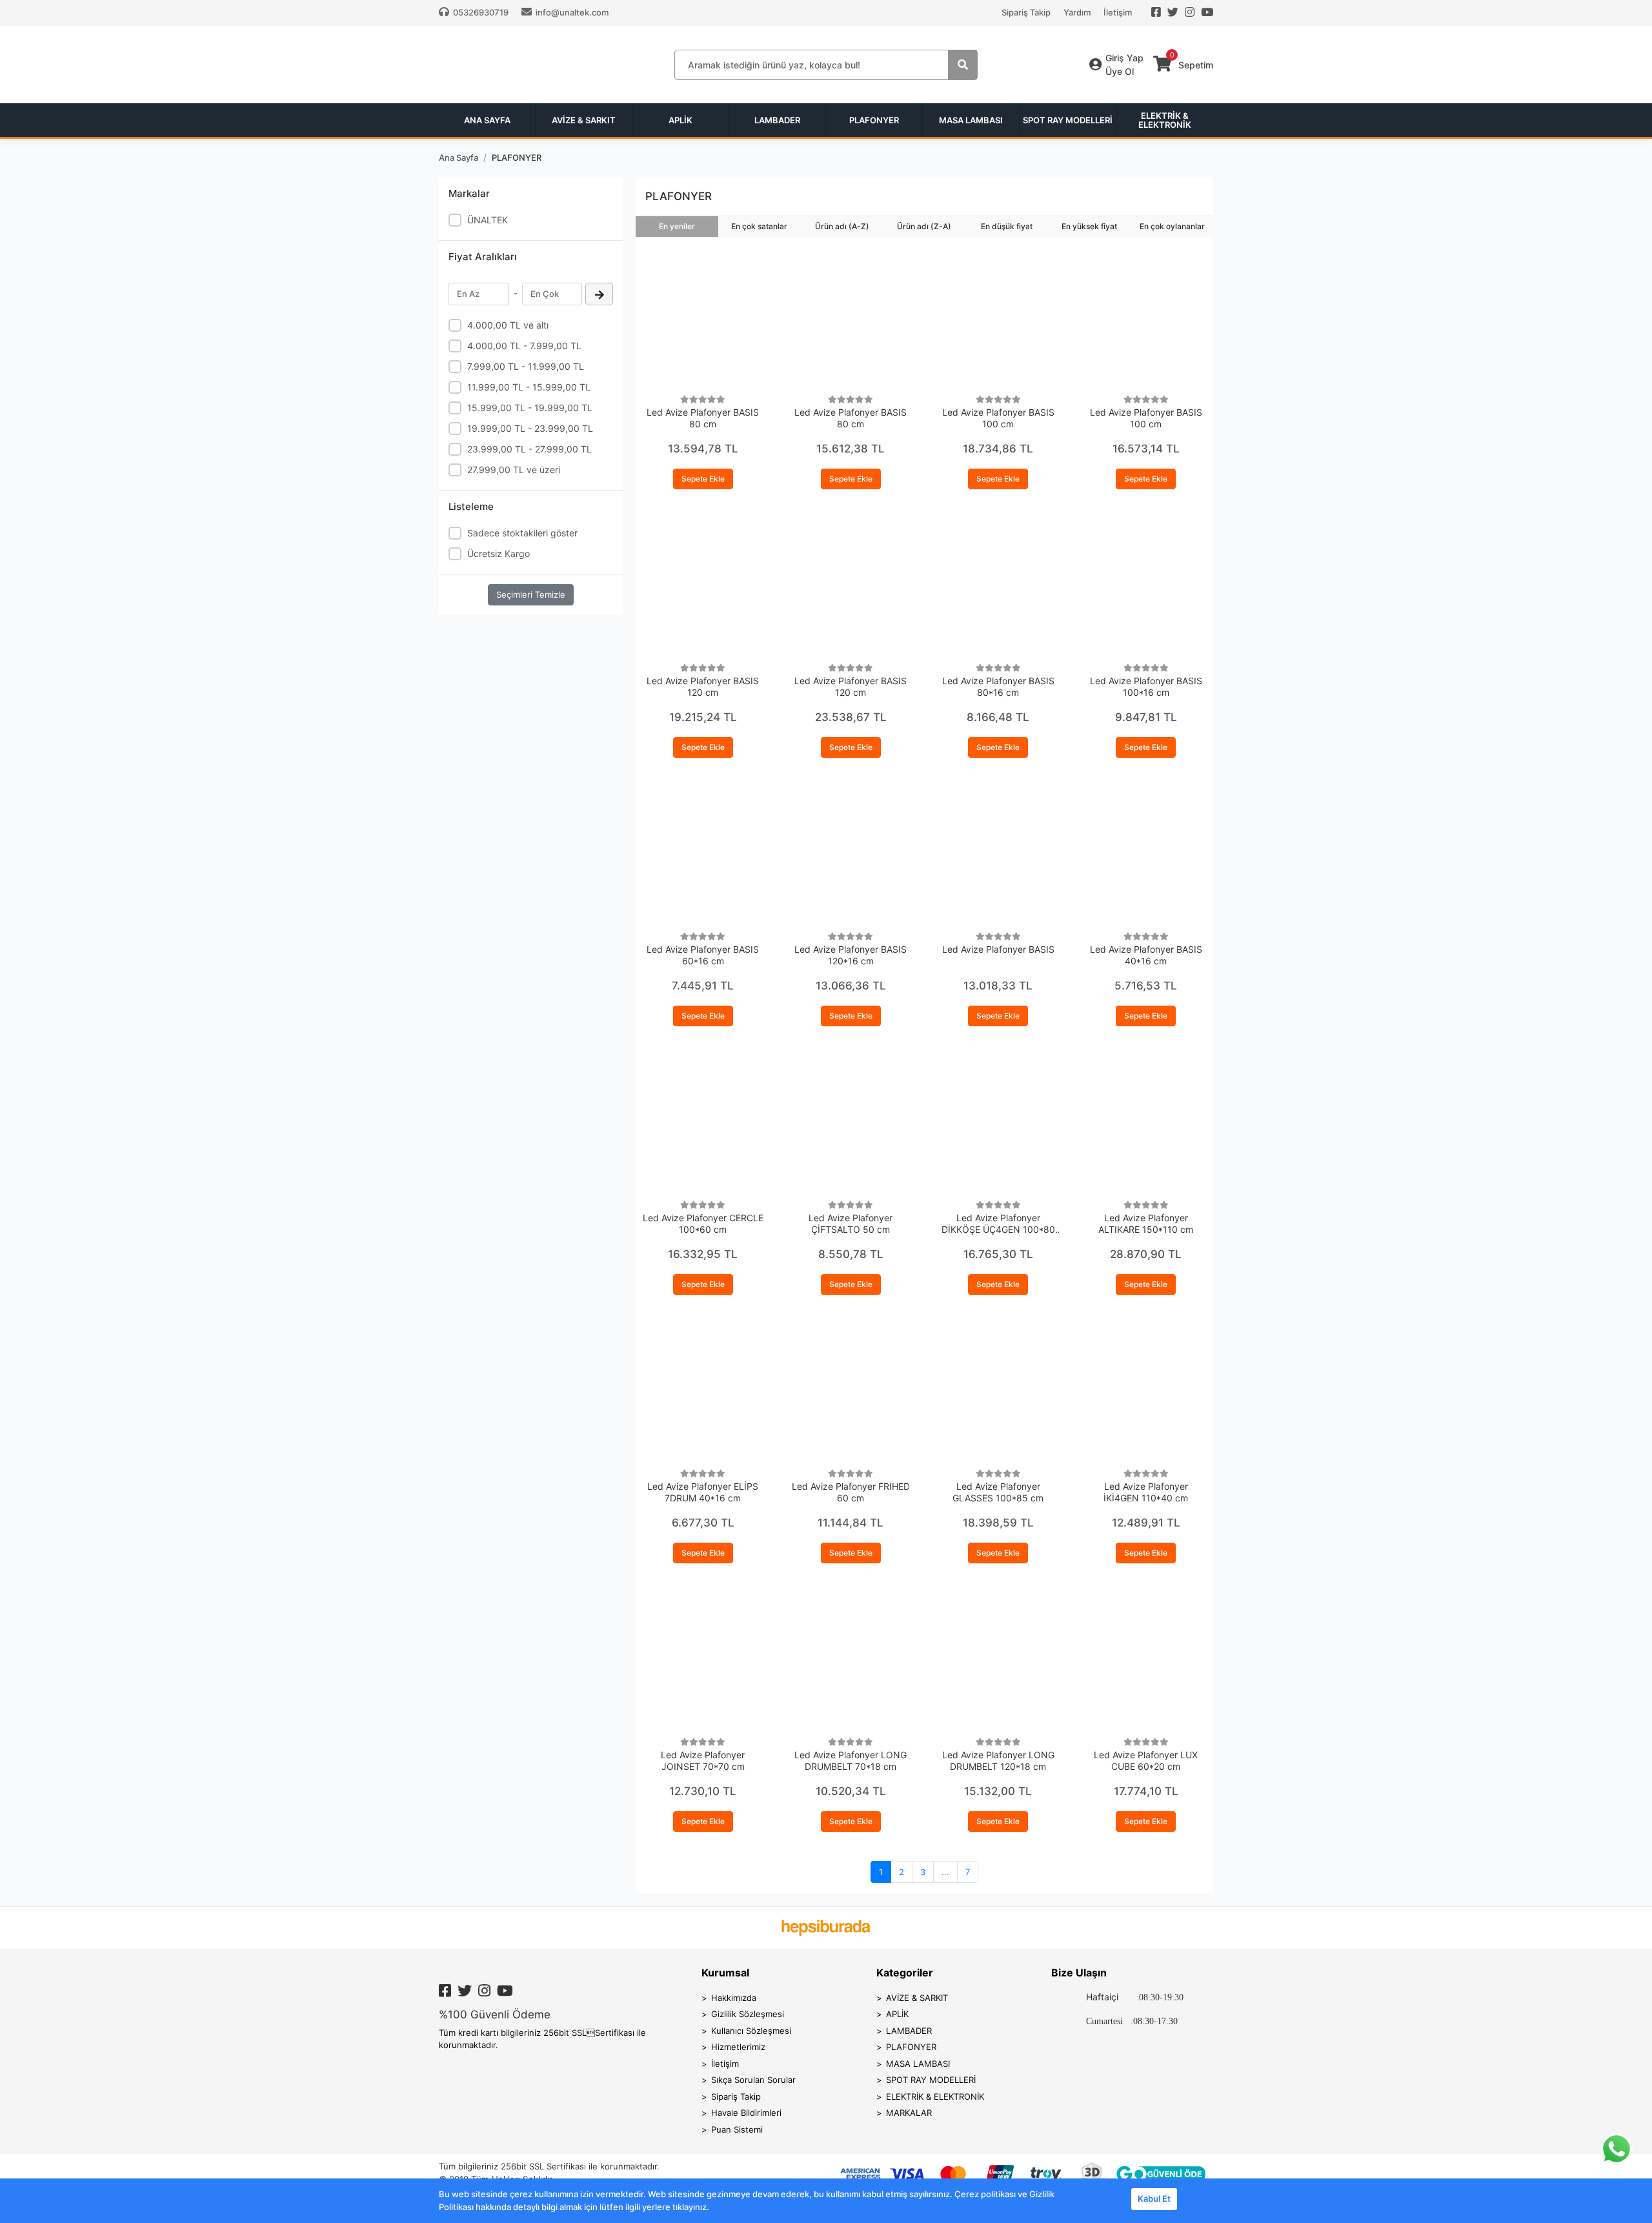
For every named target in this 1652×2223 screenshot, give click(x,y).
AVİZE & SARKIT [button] (584, 120)
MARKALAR (909, 2113)
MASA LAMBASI (918, 2064)
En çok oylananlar (1172, 226)
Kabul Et (1154, 2198)
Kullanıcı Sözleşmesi (751, 2031)
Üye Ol (1120, 71)
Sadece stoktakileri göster (522, 533)
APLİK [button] (680, 120)
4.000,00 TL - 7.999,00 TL (524, 346)
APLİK (897, 2014)
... (945, 1872)
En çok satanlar (759, 226)
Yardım (1077, 12)
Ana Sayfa (487, 120)
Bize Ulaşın (1079, 1973)
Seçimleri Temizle (531, 594)
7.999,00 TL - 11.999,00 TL (526, 366)
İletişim (1118, 12)
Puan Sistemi (737, 2129)
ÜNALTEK (488, 220)
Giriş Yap (1124, 58)
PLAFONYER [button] (874, 120)
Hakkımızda (734, 1998)
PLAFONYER (911, 2047)
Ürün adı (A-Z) (842, 226)
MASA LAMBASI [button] (971, 120)
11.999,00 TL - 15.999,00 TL (529, 387)
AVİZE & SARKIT (917, 1998)
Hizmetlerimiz (738, 2047)
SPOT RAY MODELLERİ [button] (1068, 120)
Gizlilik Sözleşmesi (748, 2014)
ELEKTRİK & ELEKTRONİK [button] (1165, 120)
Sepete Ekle (703, 479)
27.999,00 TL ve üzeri (514, 470)
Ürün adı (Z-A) (924, 226)
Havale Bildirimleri (746, 2113)
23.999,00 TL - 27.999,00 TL (529, 449)
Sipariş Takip (1026, 12)
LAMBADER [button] (777, 120)
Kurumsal (725, 1973)
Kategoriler (905, 1973)
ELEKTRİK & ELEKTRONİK (935, 2096)
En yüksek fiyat (1089, 226)
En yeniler (677, 226)
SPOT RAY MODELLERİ (931, 2080)
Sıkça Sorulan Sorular (753, 2080)
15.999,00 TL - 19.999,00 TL (530, 408)
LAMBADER (909, 2031)
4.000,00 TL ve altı (508, 325)
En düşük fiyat (1007, 226)
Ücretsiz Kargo (499, 553)
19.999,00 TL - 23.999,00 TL (530, 428)
